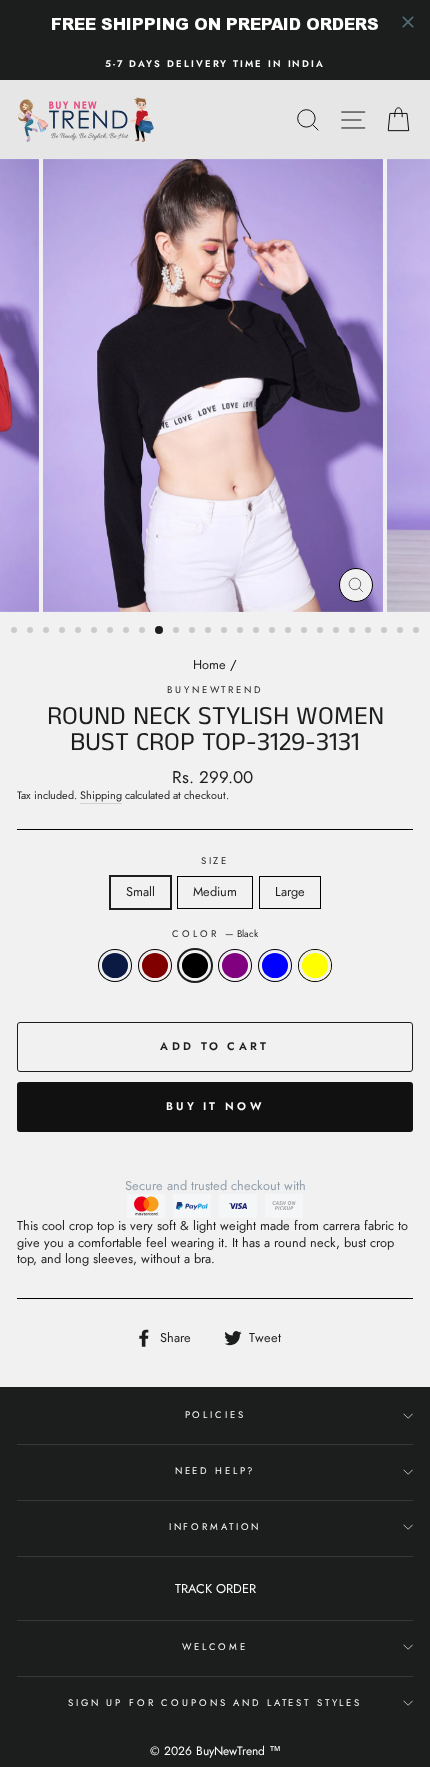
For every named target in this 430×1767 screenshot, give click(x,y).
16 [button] (258, 632)
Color (214, 934)
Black (195, 965)
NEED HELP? (215, 1471)
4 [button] (64, 632)
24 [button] (386, 632)
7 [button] (112, 632)
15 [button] (242, 632)
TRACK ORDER (215, 1588)
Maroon (155, 965)
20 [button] (322, 632)
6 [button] (96, 632)
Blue (275, 965)
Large (290, 891)
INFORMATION (215, 1527)
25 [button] (402, 632)
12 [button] (194, 632)
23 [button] (370, 632)
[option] (215, 64)
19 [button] (306, 632)
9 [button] (144, 632)
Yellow (315, 965)
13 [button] (210, 632)
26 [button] (418, 632)
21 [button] (338, 632)
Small (140, 891)
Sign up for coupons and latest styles (215, 1703)
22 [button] (354, 632)
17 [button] (274, 632)
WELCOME (215, 1647)
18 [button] (290, 632)
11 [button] (178, 632)
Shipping (101, 795)
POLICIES (215, 1415)
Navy (115, 965)
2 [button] (32, 632)
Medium (215, 891)
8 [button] (128, 632)
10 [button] (160, 631)
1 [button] (16, 632)
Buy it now (215, 1106)
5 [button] (80, 632)
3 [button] (48, 632)
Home (209, 664)
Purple (235, 965)
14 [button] (226, 632)
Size (215, 861)
